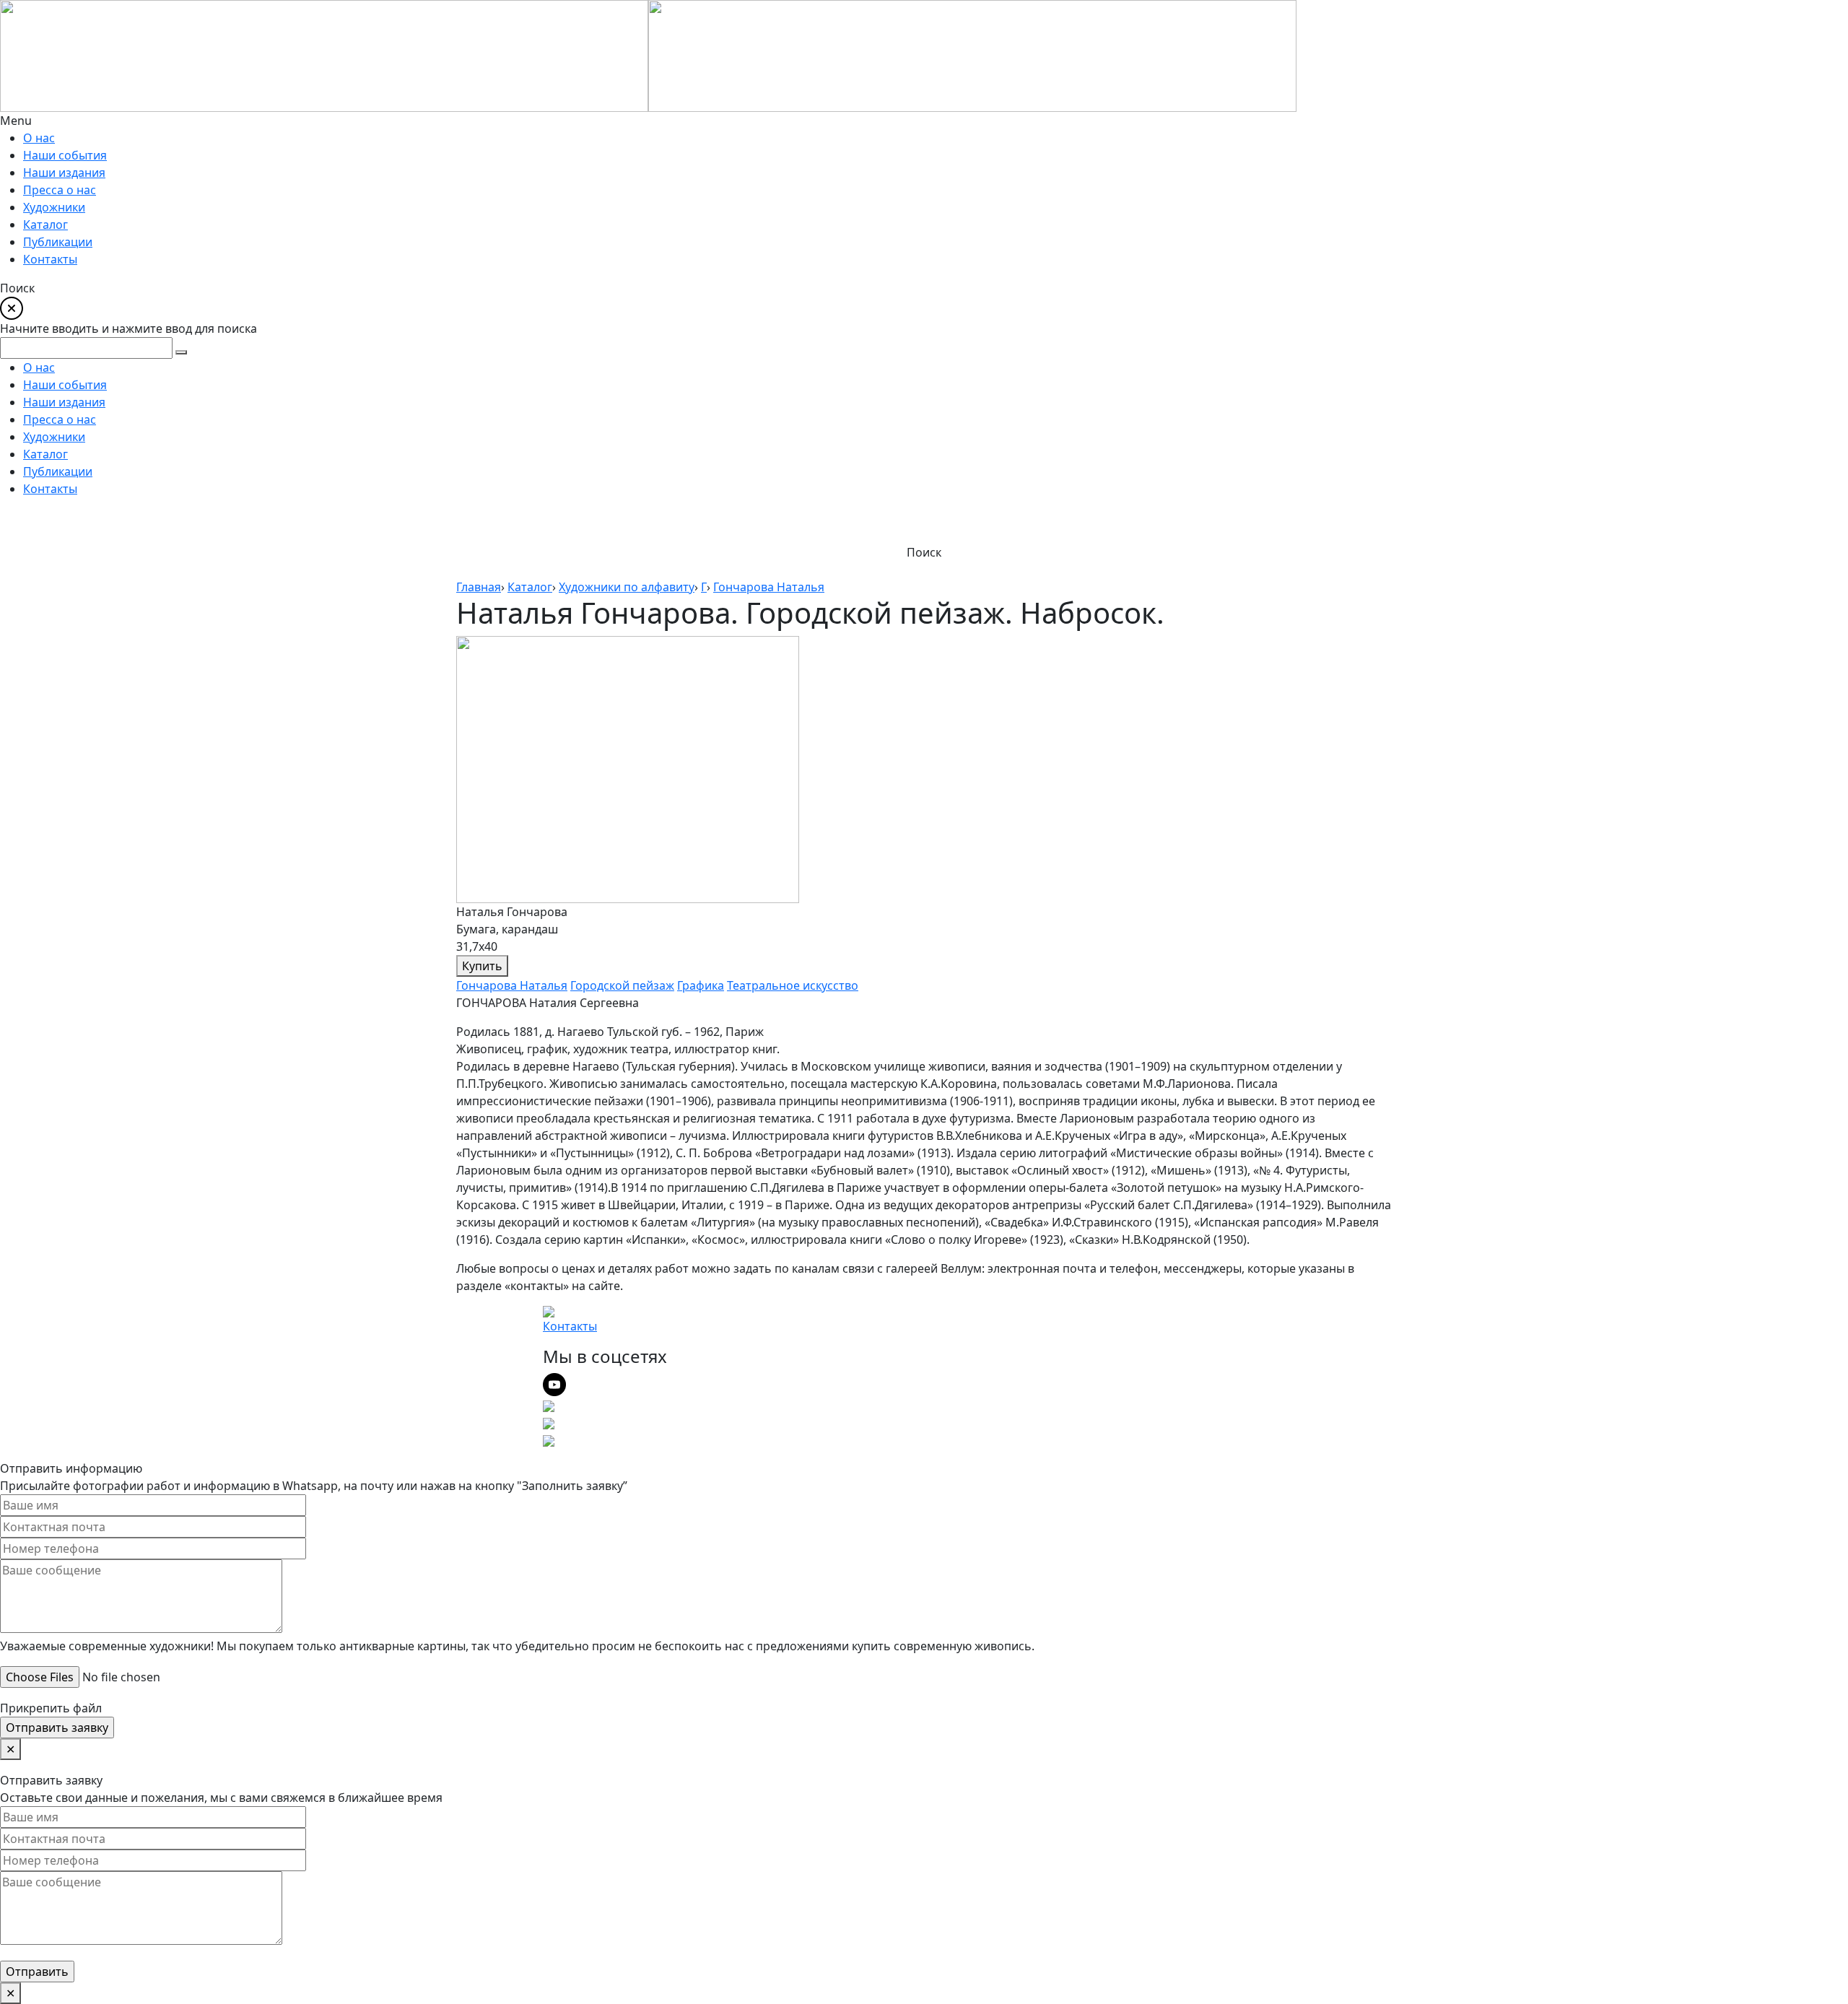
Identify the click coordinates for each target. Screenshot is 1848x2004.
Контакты (570, 1326)
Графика (701, 985)
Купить (482, 966)
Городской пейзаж (622, 985)
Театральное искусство (793, 985)
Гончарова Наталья (512, 985)
